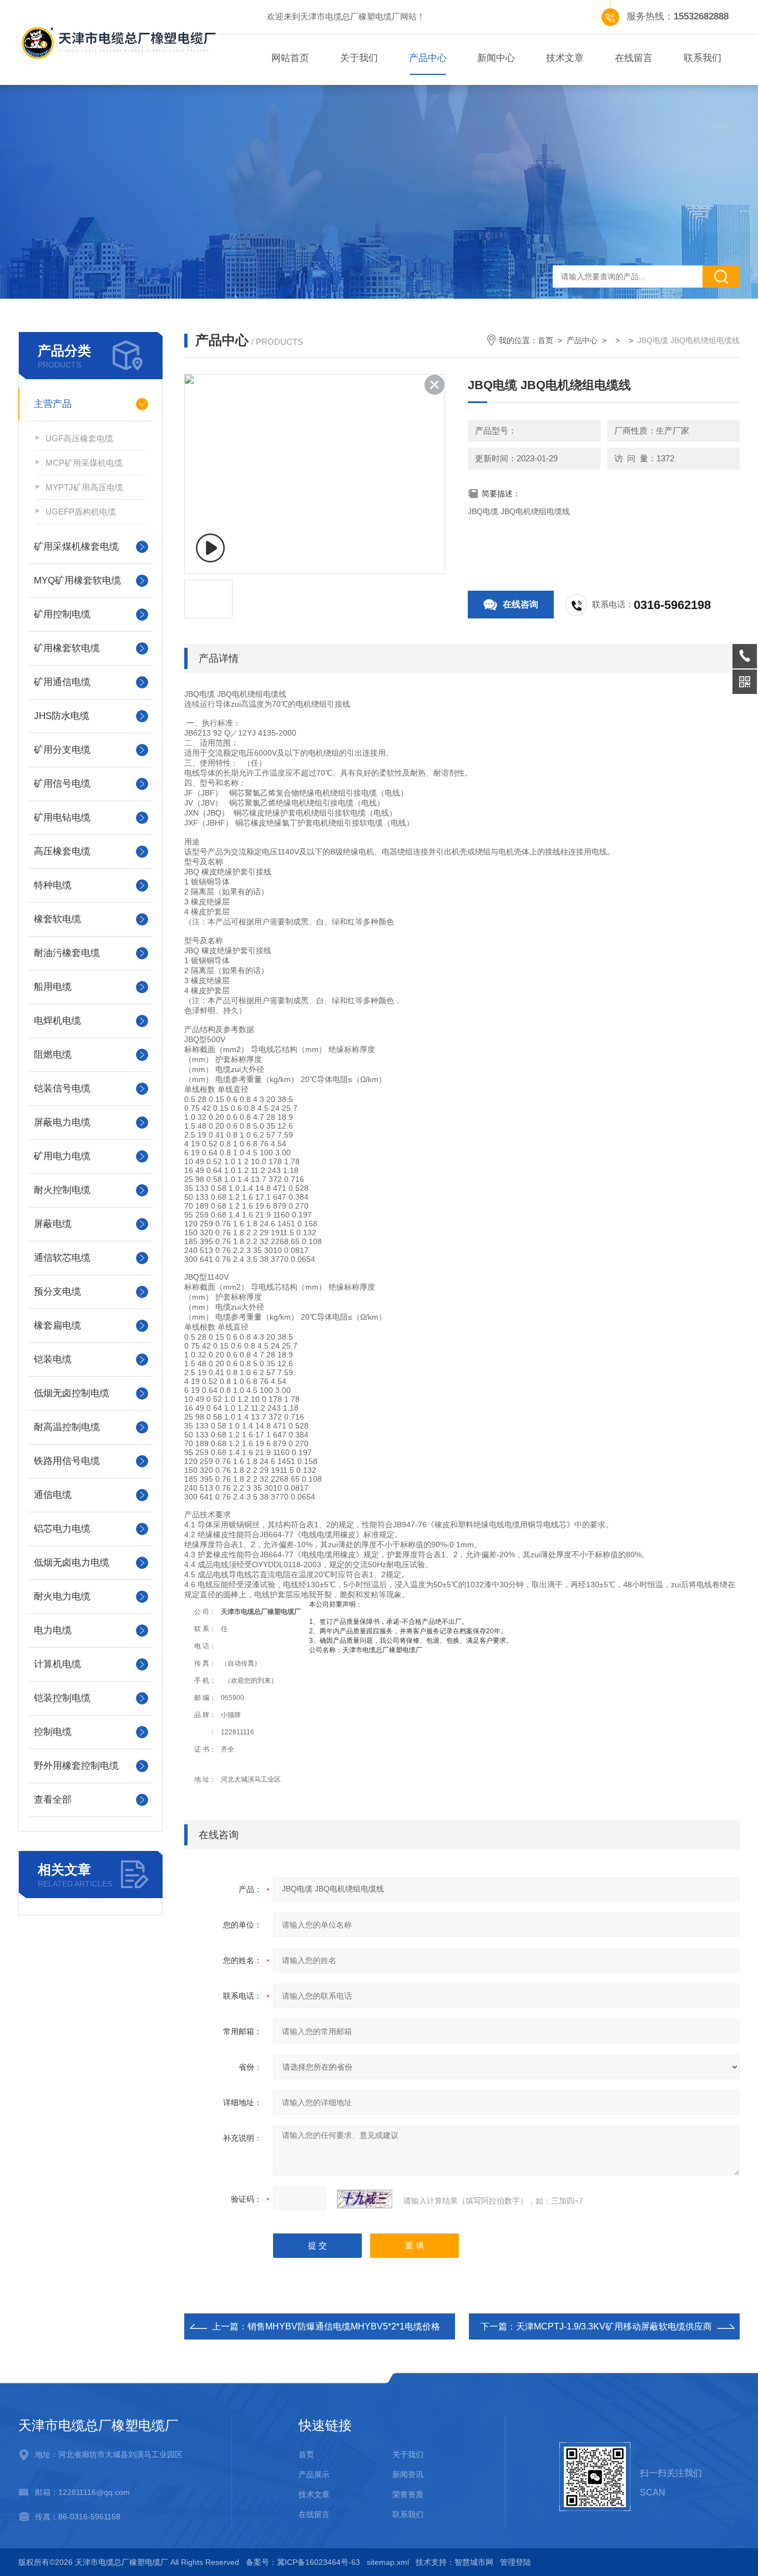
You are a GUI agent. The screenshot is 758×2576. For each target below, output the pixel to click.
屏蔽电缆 (53, 1224)
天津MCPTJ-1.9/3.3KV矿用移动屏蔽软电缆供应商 (614, 2326)
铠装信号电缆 (62, 1088)
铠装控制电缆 (62, 1698)
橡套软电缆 (57, 919)
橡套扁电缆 (57, 1325)
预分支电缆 (57, 1292)
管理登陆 (516, 2562)
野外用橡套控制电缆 (76, 1766)
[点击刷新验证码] (365, 2199)
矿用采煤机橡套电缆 (76, 547)
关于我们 (359, 58)
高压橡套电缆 (62, 851)
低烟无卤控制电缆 (72, 1393)
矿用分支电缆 (62, 750)
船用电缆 (53, 987)
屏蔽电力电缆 (62, 1122)
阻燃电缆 (53, 1055)
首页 (545, 340)
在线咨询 (521, 604)
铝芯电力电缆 (62, 1529)
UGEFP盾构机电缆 (81, 512)
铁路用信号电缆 (67, 1461)
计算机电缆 (57, 1664)
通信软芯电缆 (62, 1258)
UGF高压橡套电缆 (79, 438)
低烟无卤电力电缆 (72, 1563)
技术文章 (565, 58)
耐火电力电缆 (62, 1596)
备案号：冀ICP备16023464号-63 (303, 2562)
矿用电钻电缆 (62, 817)
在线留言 (634, 58)
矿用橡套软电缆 (67, 648)
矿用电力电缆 (62, 1156)
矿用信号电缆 (62, 784)
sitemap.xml (388, 2562)
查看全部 (53, 1800)
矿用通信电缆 (62, 682)
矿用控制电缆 (62, 614)
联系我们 (703, 58)
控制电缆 (53, 1732)
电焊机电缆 (57, 1021)
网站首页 (290, 58)
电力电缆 (53, 1630)
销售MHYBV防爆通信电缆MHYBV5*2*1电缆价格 (344, 2326)
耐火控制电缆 (62, 1190)
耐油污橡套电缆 (67, 953)
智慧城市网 (474, 2562)
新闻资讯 (408, 2474)
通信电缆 (53, 1495)
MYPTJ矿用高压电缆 (84, 487)
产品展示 (314, 2474)
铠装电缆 (53, 1359)
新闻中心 (496, 58)
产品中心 (428, 58)
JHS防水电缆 (62, 716)
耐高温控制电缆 (67, 1427)
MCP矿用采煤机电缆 (84, 463)
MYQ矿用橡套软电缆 (77, 580)
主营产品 (53, 404)
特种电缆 (53, 885)
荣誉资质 (408, 2494)
